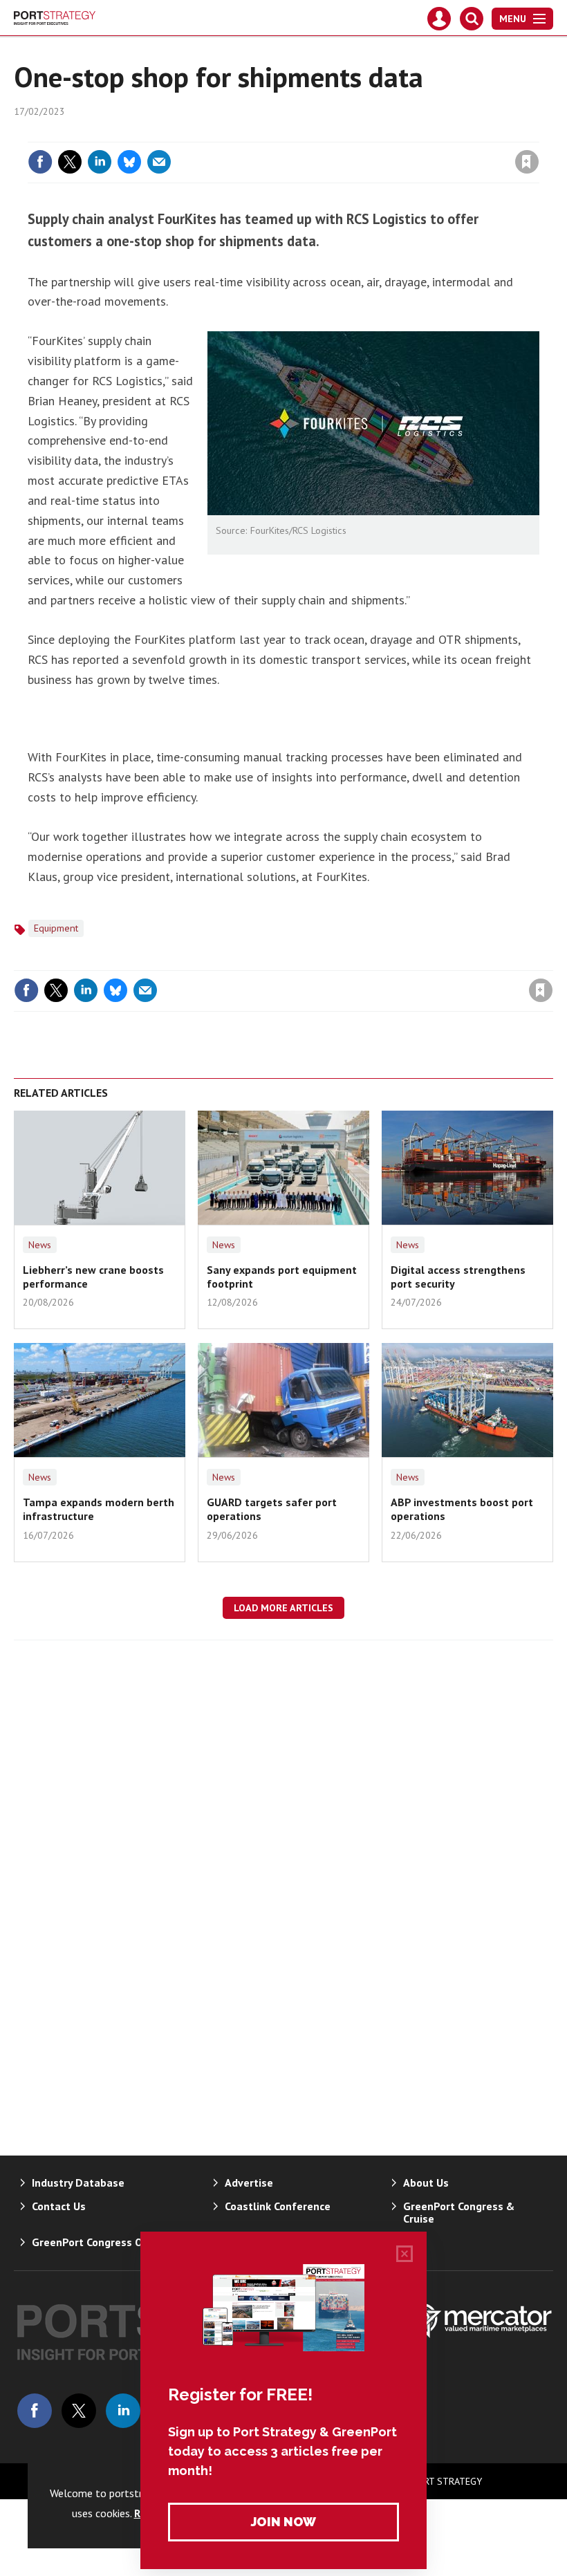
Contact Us (59, 2206)
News (40, 1245)
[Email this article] (159, 162)
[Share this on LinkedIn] (100, 162)
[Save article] (527, 162)
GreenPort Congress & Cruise (459, 2212)
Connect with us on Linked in (123, 2411)
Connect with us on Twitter (79, 2411)
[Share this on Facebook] (40, 162)
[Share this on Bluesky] (129, 162)
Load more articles (283, 1608)
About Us (426, 2183)
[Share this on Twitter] (70, 162)
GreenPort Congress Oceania (103, 2242)
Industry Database (78, 2183)
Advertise (249, 2183)
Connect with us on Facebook (35, 2411)
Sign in (364, 133)
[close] (538, 133)
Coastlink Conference (278, 2206)
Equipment (56, 928)
